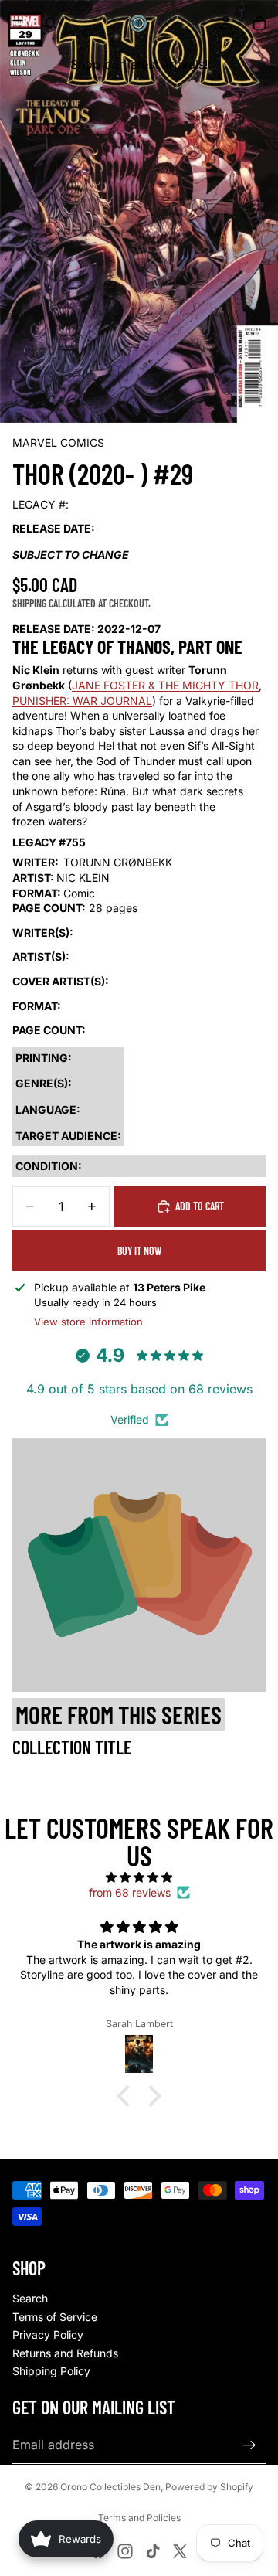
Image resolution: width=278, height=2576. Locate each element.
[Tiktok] (153, 2551)
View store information (88, 1322)
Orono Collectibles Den (110, 2487)
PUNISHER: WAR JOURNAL (82, 701)
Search (30, 2298)
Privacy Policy (48, 2334)
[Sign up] (249, 2445)
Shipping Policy (51, 2371)
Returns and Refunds (65, 2353)
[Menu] (18, 23)
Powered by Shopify (209, 2487)
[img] (139, 1877)
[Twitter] (180, 2551)
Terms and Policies (139, 2518)
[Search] (51, 23)
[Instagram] (125, 2551)
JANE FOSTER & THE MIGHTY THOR (165, 685)
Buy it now (139, 1251)
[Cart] (259, 23)
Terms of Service (55, 2317)
